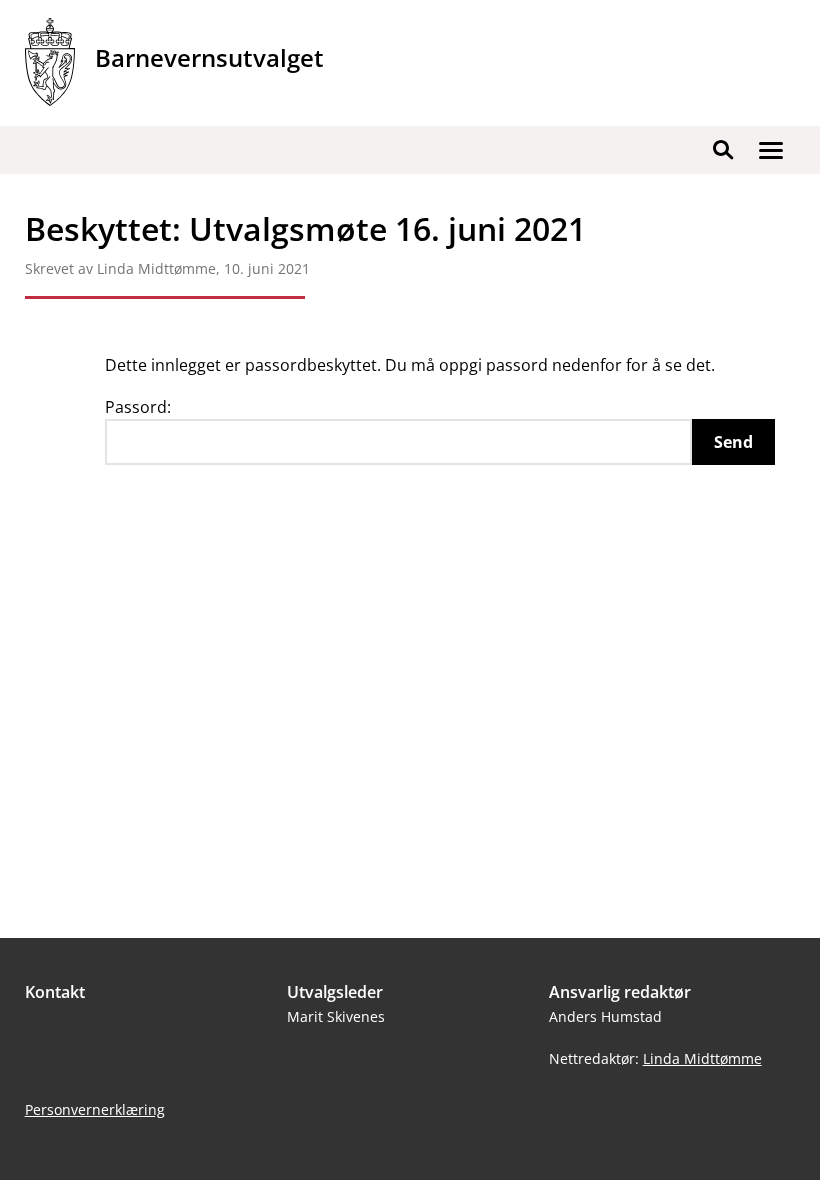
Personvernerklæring (95, 1109)
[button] (771, 150)
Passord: (138, 407)
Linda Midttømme (702, 1058)
